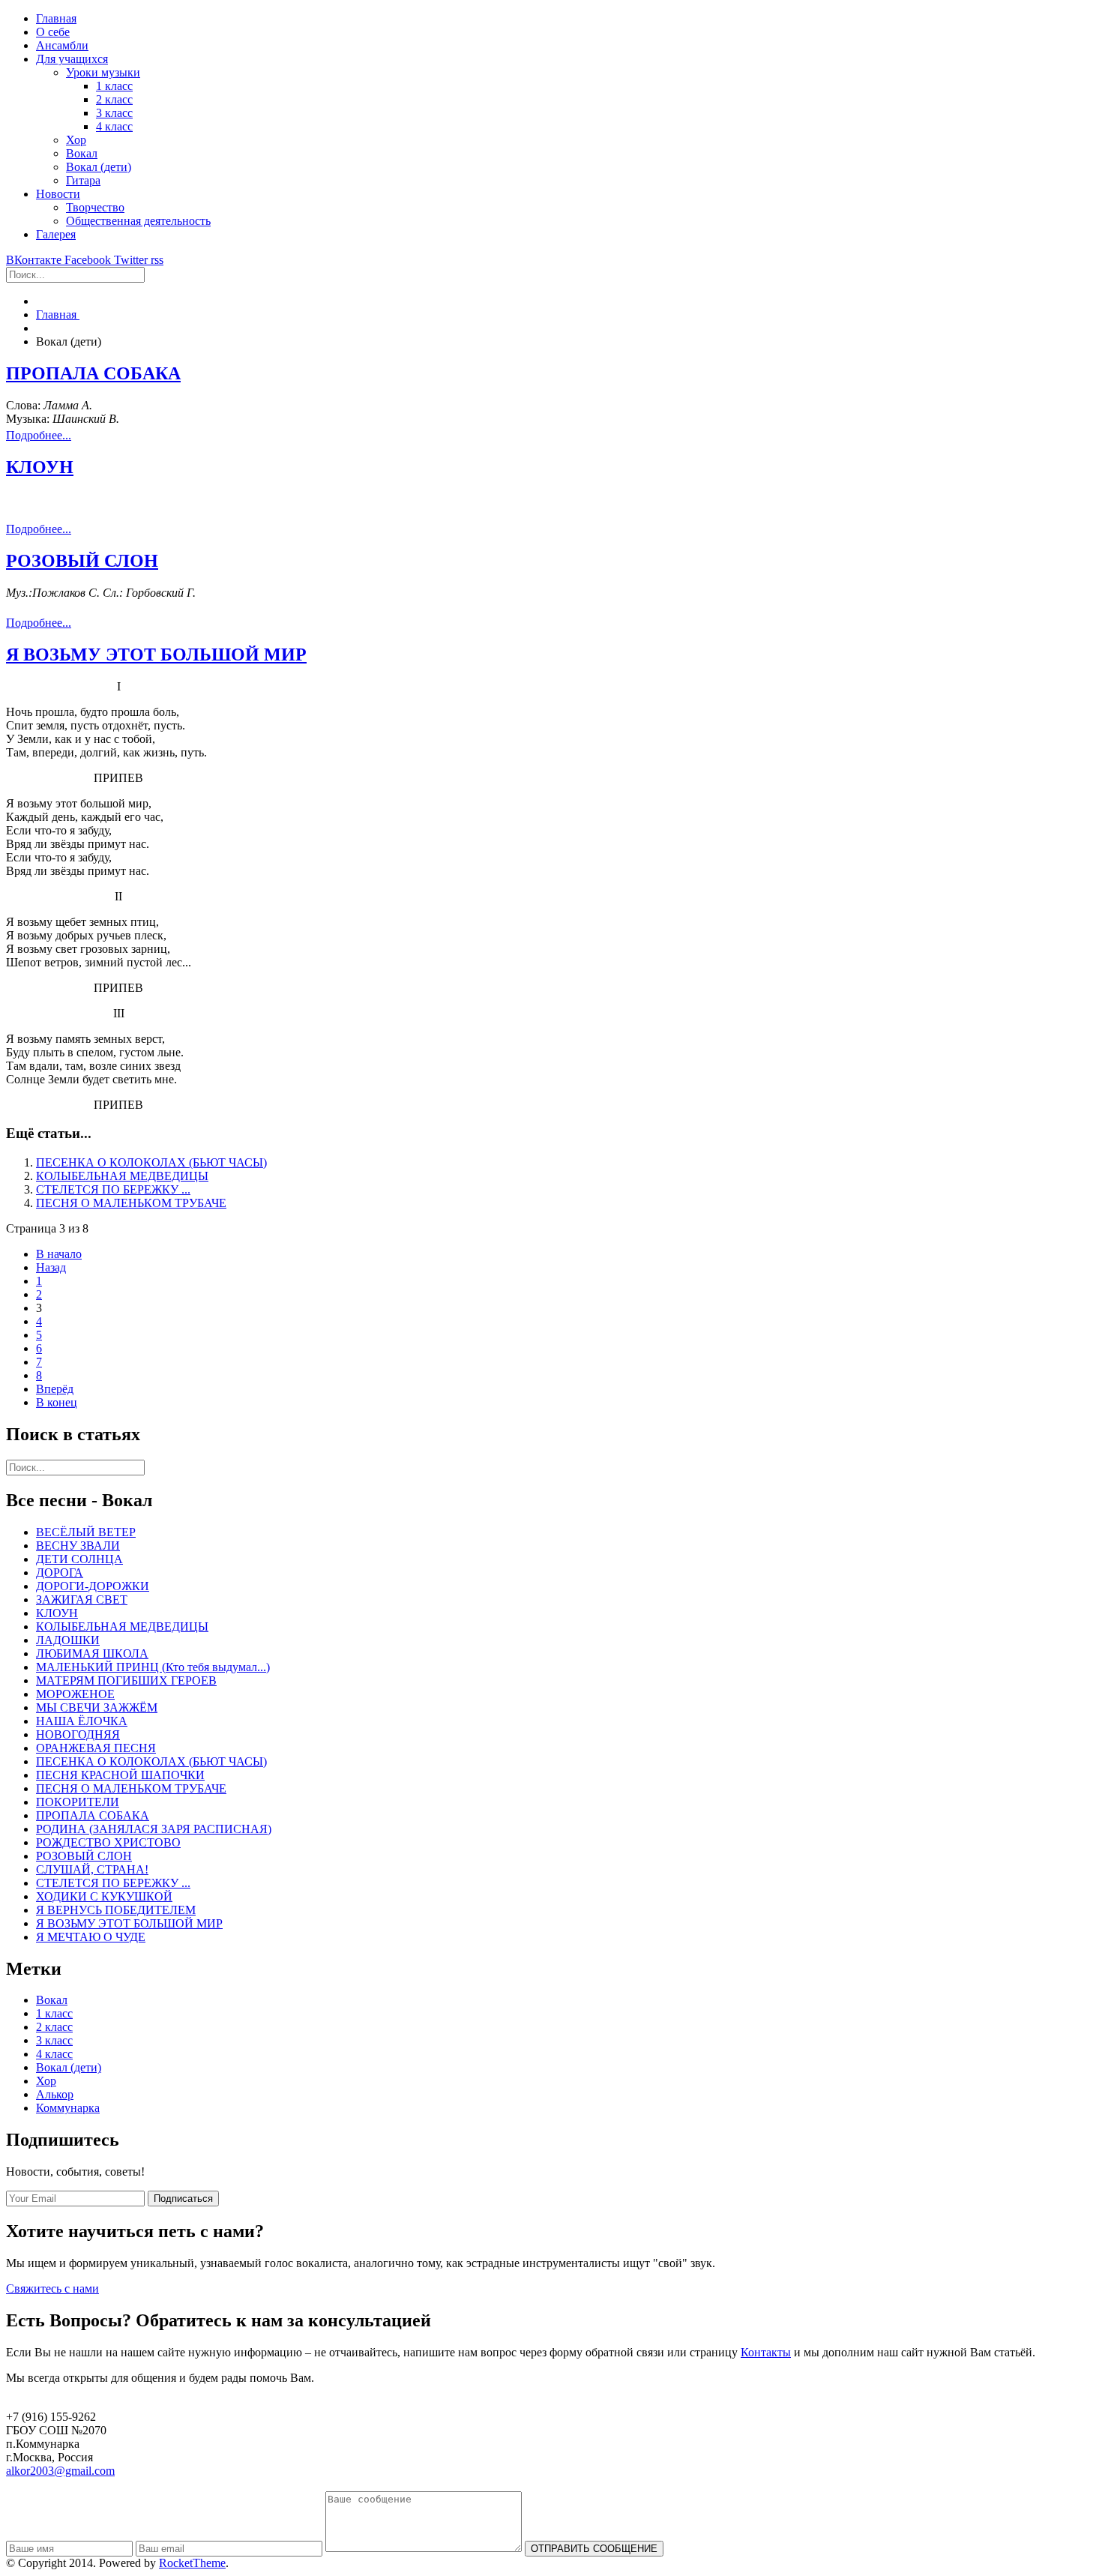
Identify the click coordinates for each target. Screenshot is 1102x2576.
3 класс (114, 113)
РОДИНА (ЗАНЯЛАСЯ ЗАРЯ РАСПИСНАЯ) (154, 1829)
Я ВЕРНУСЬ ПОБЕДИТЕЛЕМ (116, 1910)
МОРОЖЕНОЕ (75, 1694)
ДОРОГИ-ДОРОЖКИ (93, 1586)
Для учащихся (72, 59)
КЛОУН (40, 467)
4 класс (114, 126)
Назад (51, 1267)
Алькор (55, 2094)
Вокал (82, 153)
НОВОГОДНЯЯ (78, 1734)
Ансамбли (62, 45)
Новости (58, 194)
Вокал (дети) (99, 167)
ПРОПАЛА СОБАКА (93, 373)
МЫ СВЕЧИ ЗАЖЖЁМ (97, 1707)
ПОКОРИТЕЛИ (78, 1802)
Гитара (83, 180)
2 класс (114, 99)
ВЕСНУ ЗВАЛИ (78, 1546)
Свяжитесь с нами (52, 2288)
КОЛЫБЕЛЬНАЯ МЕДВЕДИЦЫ (122, 1176)
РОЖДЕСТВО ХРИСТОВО (108, 1842)
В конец (57, 1402)
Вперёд (55, 1389)
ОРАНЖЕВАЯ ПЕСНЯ (96, 1748)
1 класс (114, 86)
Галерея (56, 234)
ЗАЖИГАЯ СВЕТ (82, 1600)
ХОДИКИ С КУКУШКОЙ (104, 1896)
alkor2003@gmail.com (60, 2471)
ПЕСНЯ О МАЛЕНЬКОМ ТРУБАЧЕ (131, 1203)
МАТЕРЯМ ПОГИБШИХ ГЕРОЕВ (126, 1680)
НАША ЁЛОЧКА (82, 1721)
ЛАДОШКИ (68, 1640)
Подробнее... (39, 435)
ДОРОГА (60, 1573)
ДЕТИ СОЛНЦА (79, 1559)
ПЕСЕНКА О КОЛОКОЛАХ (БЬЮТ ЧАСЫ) (151, 1162)
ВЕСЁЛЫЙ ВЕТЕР (86, 1532)
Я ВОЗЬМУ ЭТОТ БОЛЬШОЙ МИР (156, 654)
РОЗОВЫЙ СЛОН (82, 561)
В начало (59, 1254)
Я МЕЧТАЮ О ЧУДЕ (91, 1937)
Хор (76, 140)
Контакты (766, 2352)
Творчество (95, 207)
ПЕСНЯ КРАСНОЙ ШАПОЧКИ (120, 1775)
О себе (53, 32)
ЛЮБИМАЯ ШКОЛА (92, 1653)
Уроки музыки (103, 72)
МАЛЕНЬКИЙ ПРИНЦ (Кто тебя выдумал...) (153, 1667)
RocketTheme (192, 2563)
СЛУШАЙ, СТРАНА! (92, 1869)
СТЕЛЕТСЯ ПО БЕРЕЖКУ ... (113, 1189)
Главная (56, 18)
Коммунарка (68, 2108)
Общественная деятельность (138, 221)
